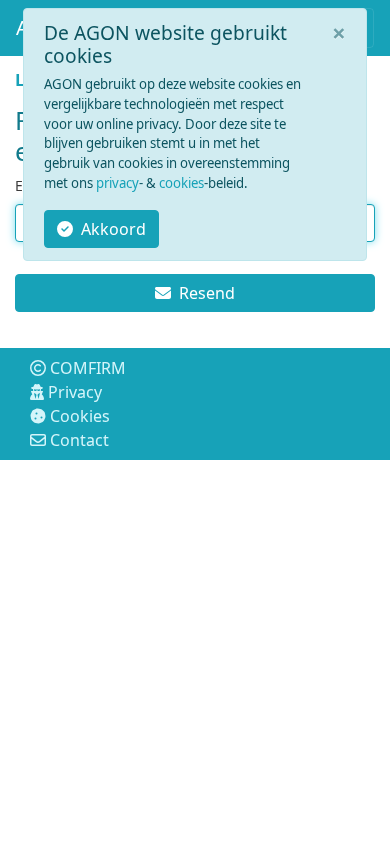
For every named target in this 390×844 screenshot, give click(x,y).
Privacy (75, 392)
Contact (79, 440)
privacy (117, 183)
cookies (181, 183)
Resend (207, 293)
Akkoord (113, 229)
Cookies (80, 416)
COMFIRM (88, 368)
